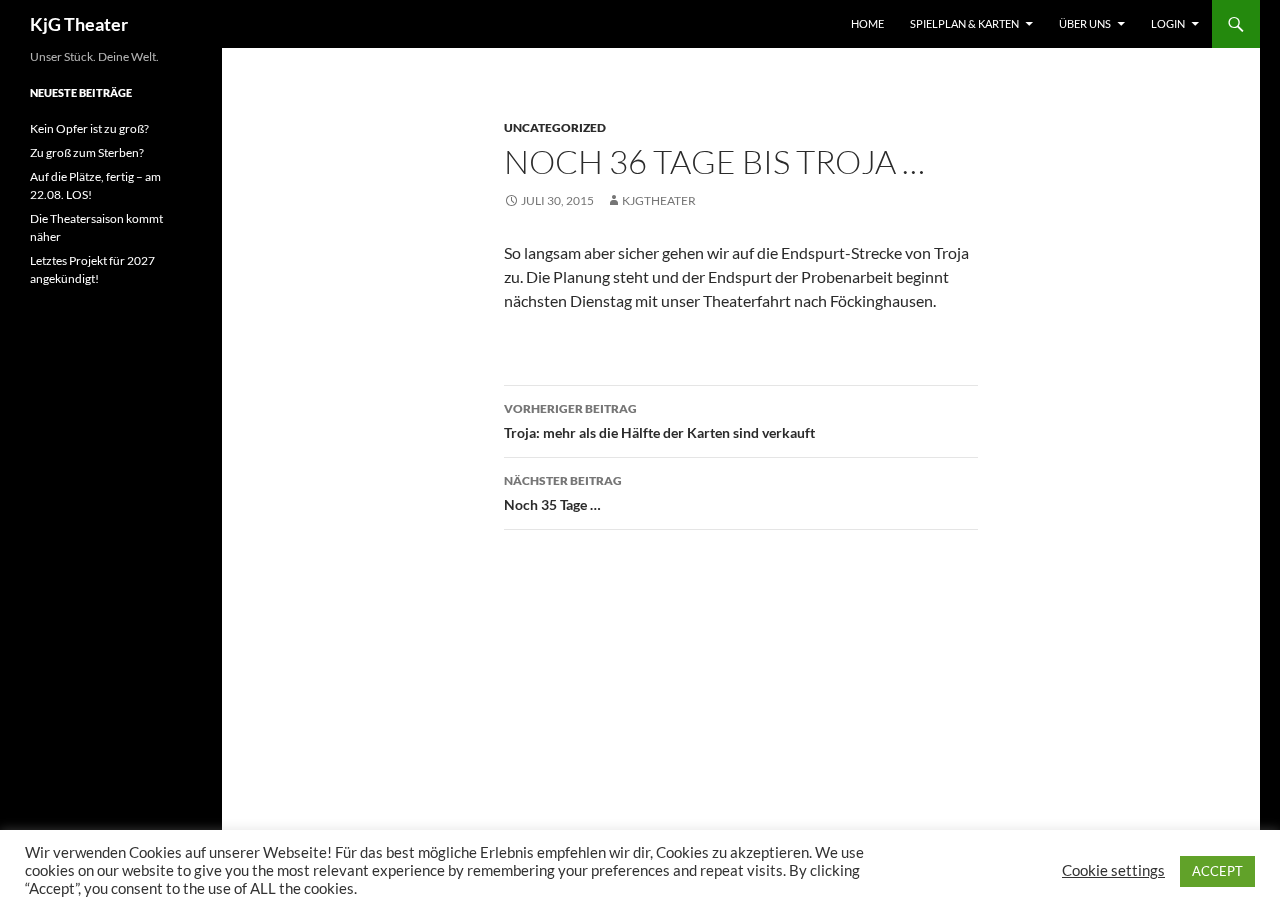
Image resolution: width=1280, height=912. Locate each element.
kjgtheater (659, 200)
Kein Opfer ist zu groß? (89, 128)
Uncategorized (555, 127)
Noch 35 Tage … (563, 493)
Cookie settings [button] (1113, 870)
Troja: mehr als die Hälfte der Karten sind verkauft (659, 421)
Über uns (1085, 23)
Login (1168, 23)
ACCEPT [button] (1217, 871)
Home (867, 23)
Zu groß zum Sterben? (87, 152)
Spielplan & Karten (964, 23)
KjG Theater (79, 24)
